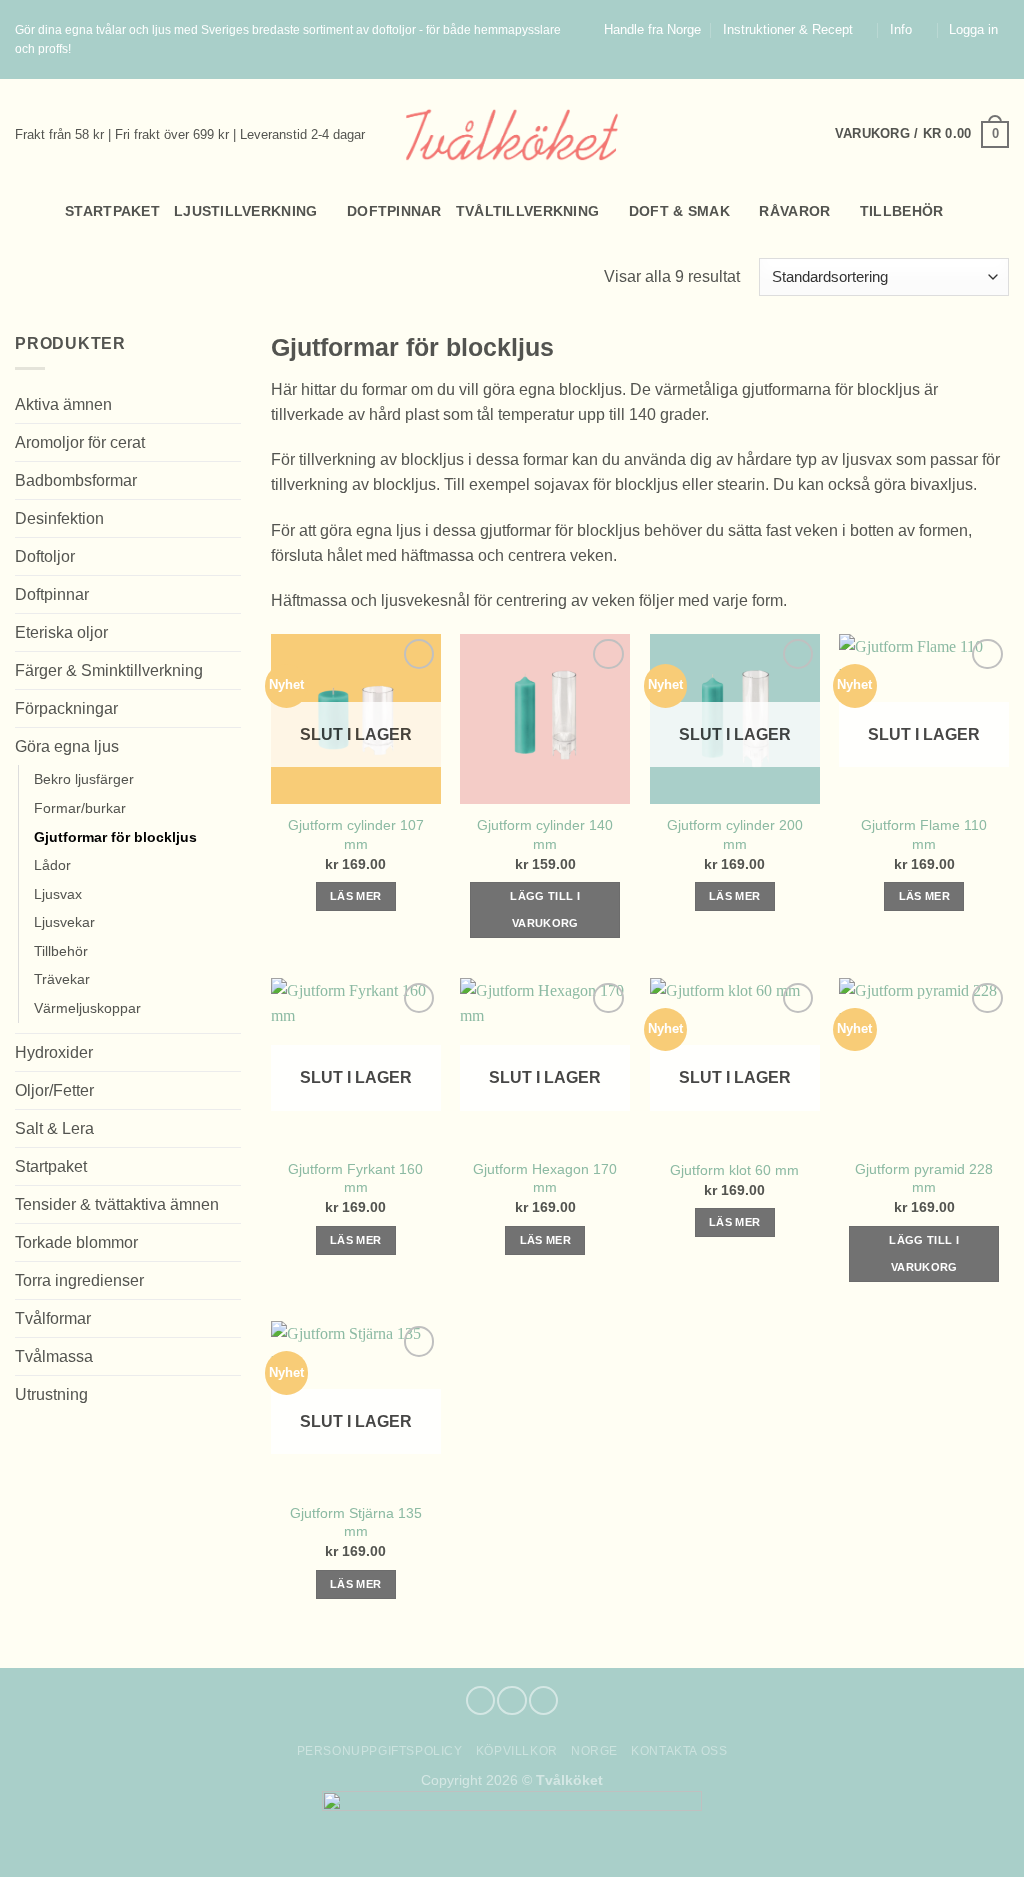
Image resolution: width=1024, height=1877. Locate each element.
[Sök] (23, 211)
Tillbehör (902, 211)
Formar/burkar (80, 808)
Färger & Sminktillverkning (109, 670)
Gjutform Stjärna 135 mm (356, 1522)
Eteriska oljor (61, 632)
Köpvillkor (517, 1751)
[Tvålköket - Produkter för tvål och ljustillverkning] (512, 134)
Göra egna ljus (67, 746)
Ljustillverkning (246, 211)
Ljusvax (58, 894)
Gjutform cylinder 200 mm (735, 834)
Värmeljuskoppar (87, 1008)
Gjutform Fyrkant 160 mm (355, 1178)
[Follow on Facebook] (962, 68)
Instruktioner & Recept (788, 30)
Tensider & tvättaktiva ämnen (117, 1204)
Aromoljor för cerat (80, 442)
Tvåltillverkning (528, 211)
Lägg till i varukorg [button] (545, 909)
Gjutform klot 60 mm (734, 1170)
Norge (594, 1751)
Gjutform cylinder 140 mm (545, 834)
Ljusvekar (64, 922)
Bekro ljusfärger (84, 779)
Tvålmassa (54, 1356)
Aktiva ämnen (63, 404)
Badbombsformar (76, 480)
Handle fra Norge (652, 30)
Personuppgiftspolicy (380, 1751)
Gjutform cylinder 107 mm (356, 834)
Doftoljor (45, 556)
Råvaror (794, 211)
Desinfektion (59, 518)
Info (901, 30)
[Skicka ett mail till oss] (1000, 68)
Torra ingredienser (79, 1280)
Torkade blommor (76, 1242)
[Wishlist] (1001, 211)
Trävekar (62, 979)
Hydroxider (54, 1052)
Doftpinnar (394, 211)
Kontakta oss (679, 1751)
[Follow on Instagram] (981, 68)
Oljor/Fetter (54, 1090)
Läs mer (355, 896)
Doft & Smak (679, 211)
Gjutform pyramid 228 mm (924, 1178)
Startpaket (112, 211)
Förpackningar (66, 708)
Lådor (52, 865)
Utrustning (51, 1394)
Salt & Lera (54, 1128)
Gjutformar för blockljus (115, 837)
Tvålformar (53, 1318)
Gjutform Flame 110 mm (924, 834)
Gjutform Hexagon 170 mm (545, 1178)
